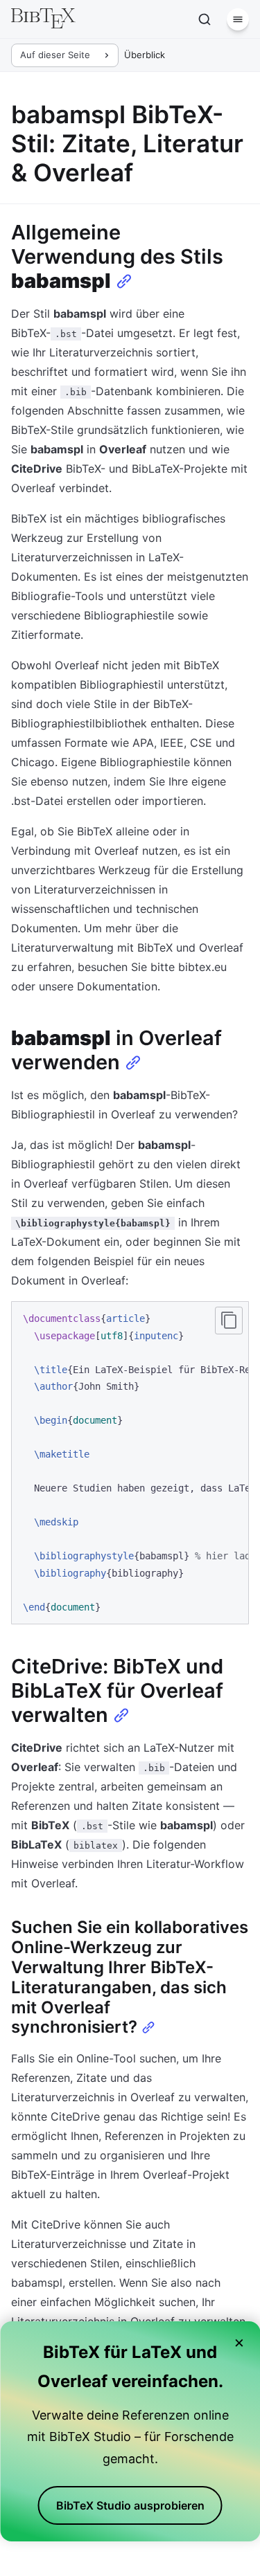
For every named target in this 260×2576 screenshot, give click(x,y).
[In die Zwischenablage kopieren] (229, 1321)
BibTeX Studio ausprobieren (130, 2505)
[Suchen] (205, 19)
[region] (130, 1463)
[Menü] (238, 19)
